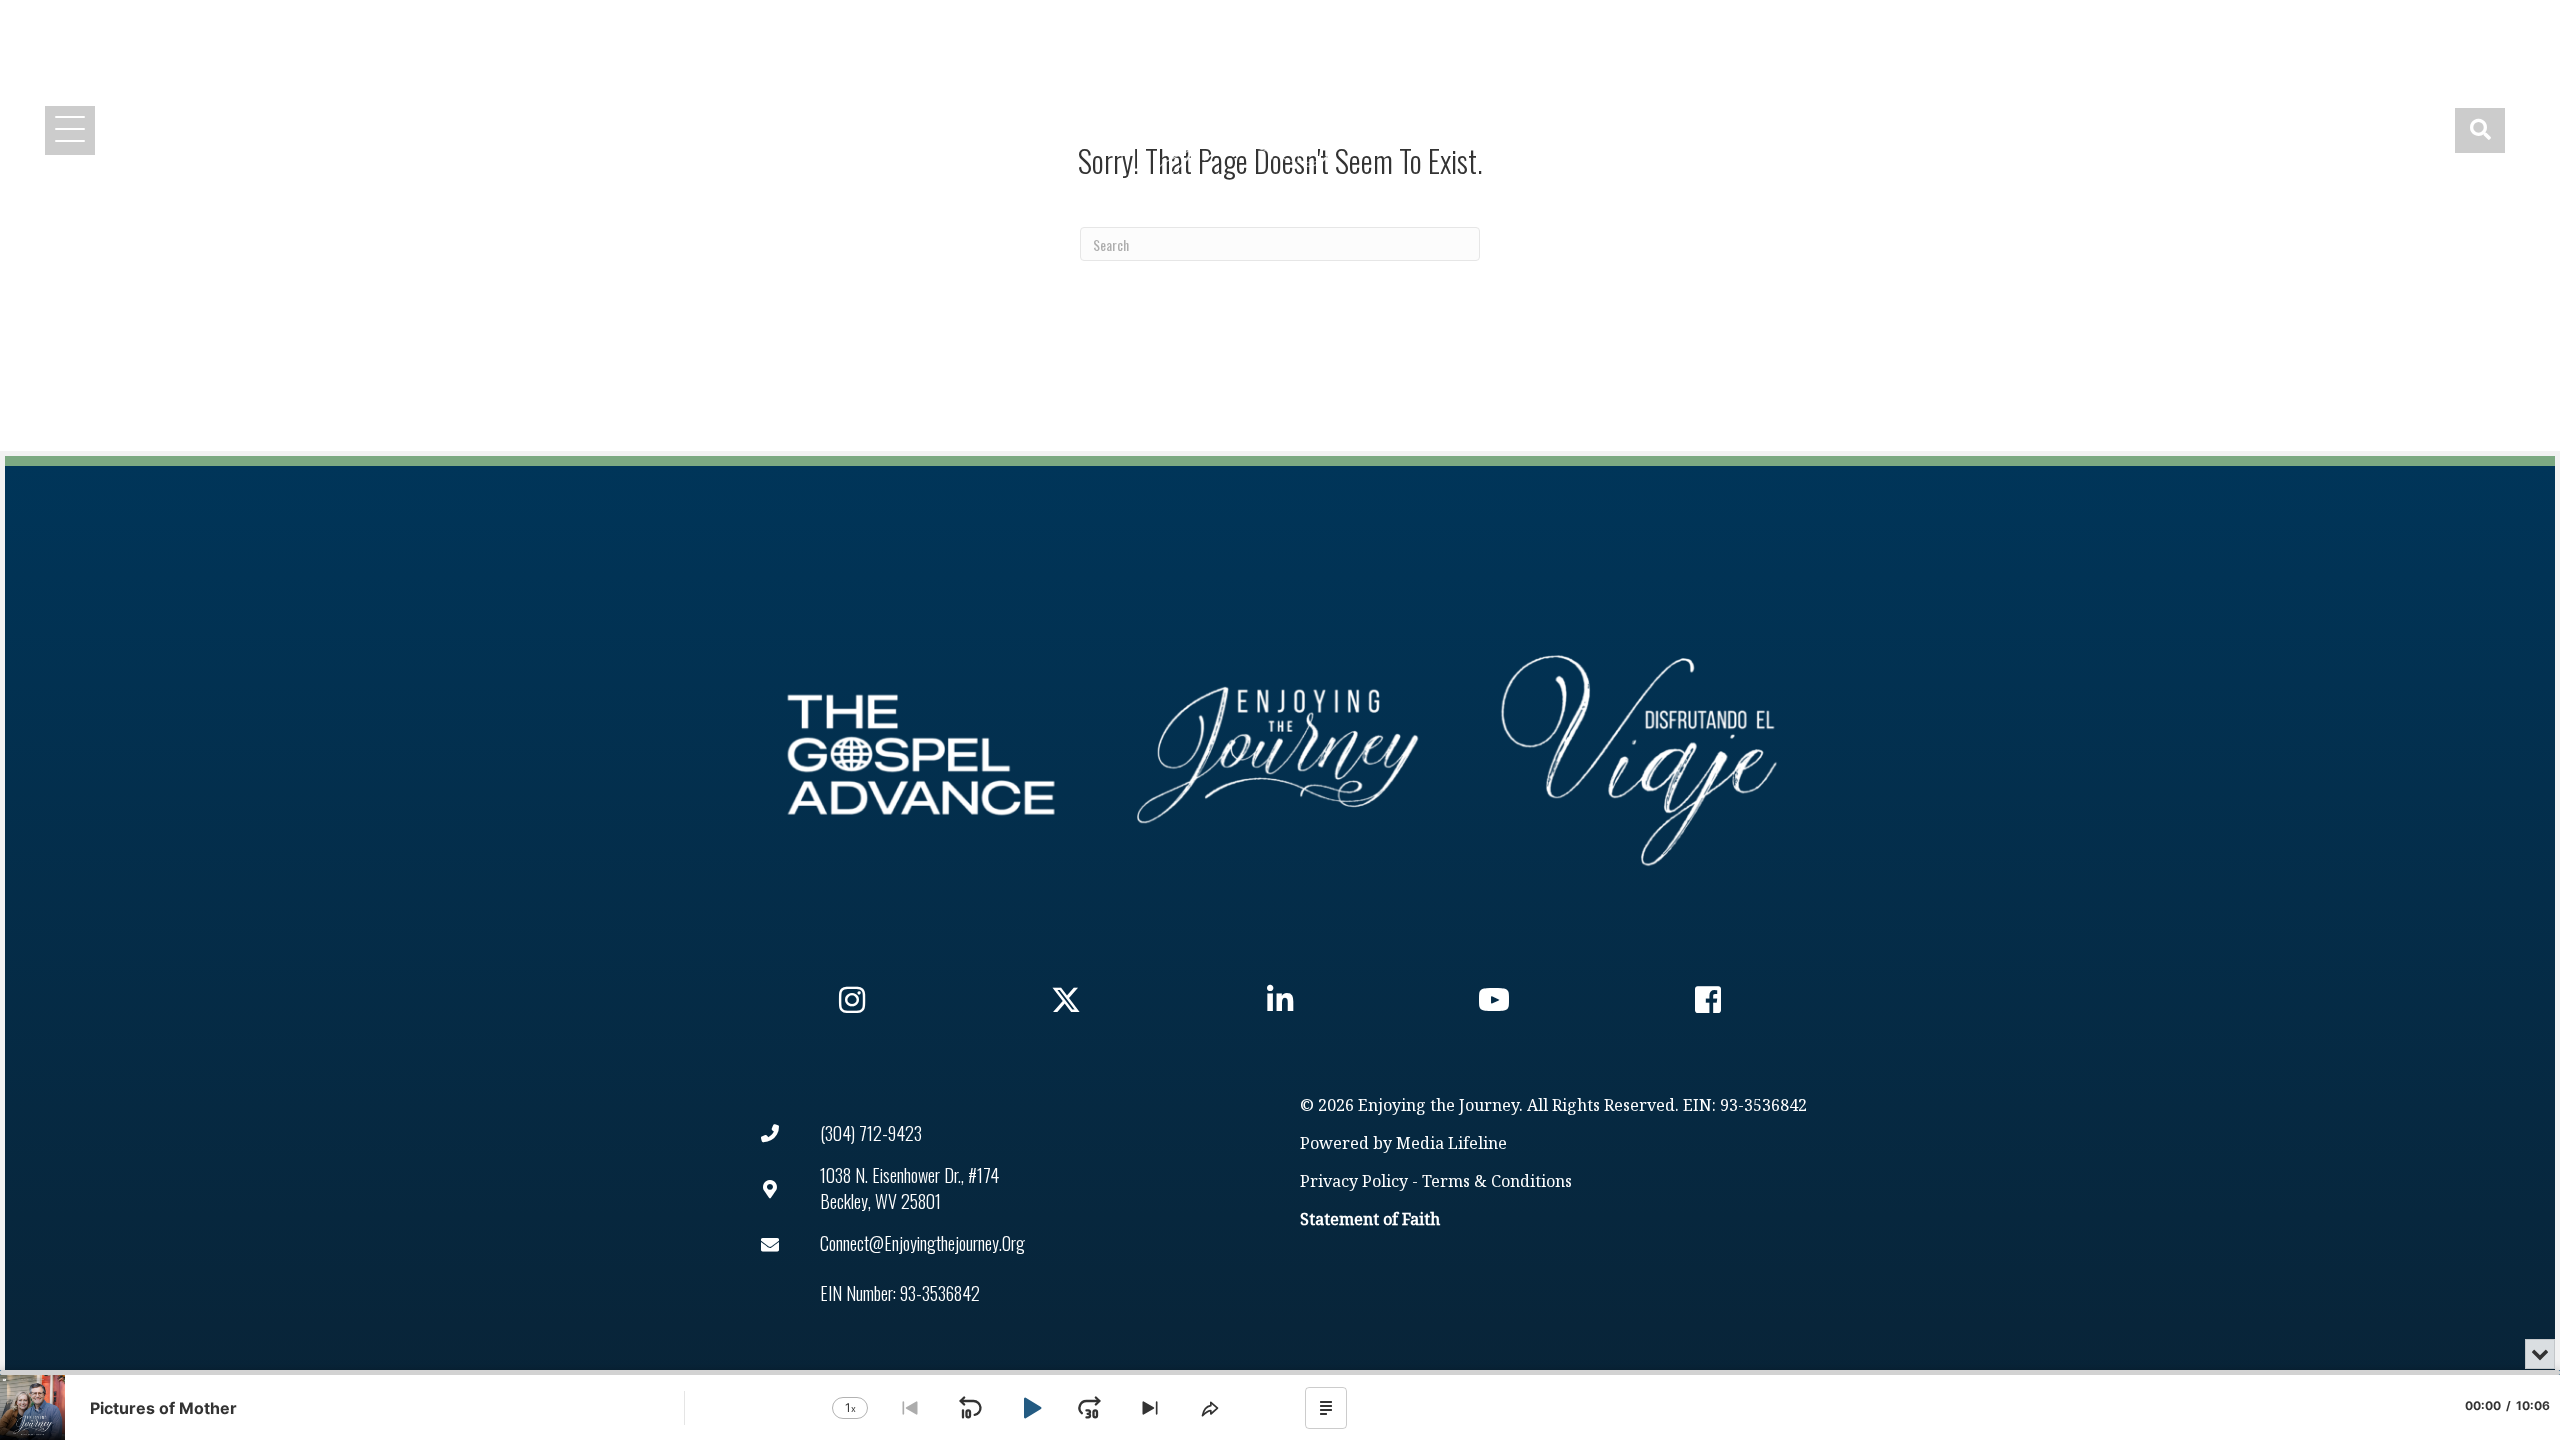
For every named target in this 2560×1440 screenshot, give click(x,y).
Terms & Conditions (1497, 1182)
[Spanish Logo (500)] (1639, 755)
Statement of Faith (1370, 1220)
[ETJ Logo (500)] (1280, 755)
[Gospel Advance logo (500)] (921, 755)
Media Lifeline (1451, 1144)
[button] (1907, 28)
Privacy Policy (1354, 1182)
